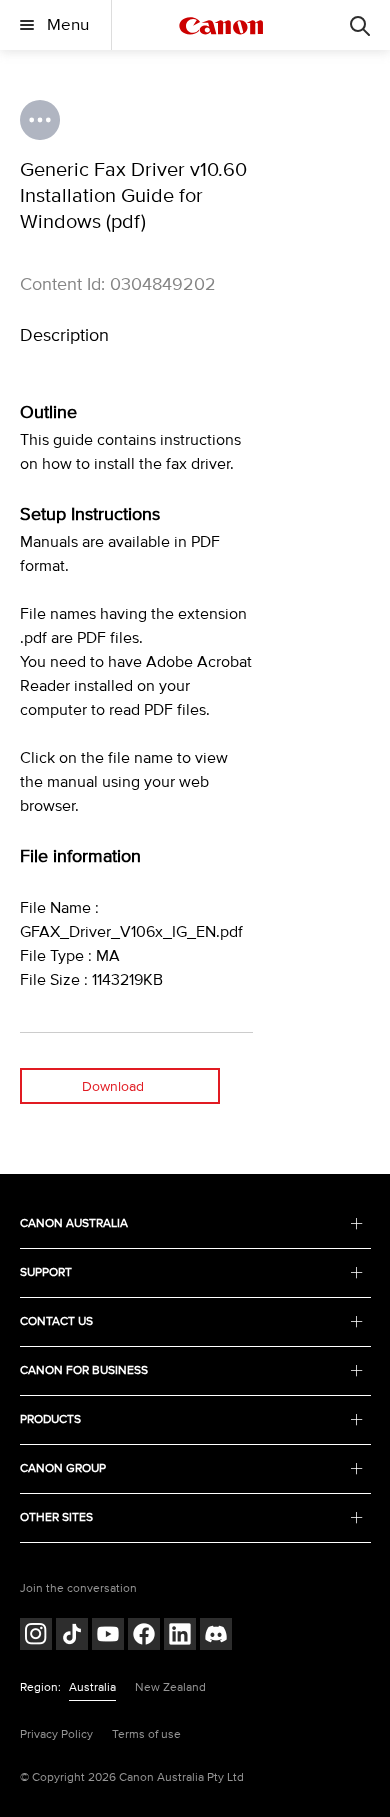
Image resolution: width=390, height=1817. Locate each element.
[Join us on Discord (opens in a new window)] (216, 1636)
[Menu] (360, 25)
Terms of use (146, 1734)
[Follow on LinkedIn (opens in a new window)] (180, 1636)
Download (113, 1086)
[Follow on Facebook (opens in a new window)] (144, 1636)
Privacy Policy (56, 1734)
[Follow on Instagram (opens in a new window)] (36, 1636)
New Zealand (170, 1687)
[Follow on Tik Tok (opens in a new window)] (72, 1636)
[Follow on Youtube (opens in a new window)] (108, 1636)
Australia (92, 1687)
